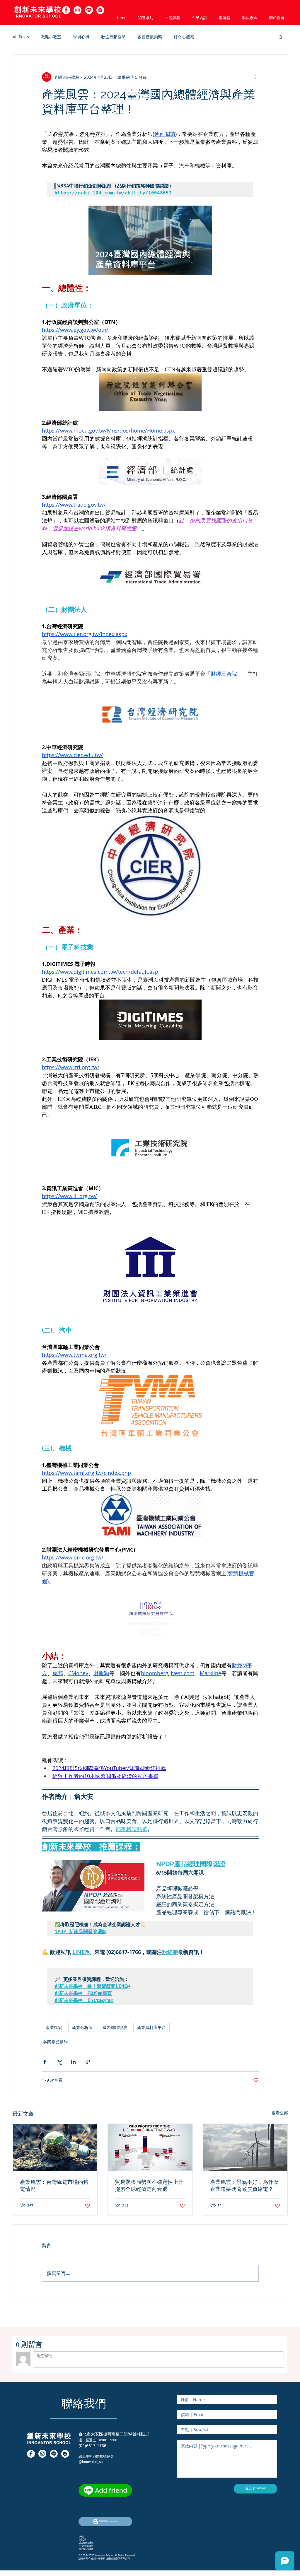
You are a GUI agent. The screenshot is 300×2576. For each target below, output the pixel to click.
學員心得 (81, 37)
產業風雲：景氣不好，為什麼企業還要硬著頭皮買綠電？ (244, 2185)
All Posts (21, 37)
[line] (89, 10)
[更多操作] (255, 77)
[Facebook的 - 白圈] (66, 10)
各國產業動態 (150, 37)
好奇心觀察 (184, 37)
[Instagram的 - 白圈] (77, 10)
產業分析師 (82, 2027)
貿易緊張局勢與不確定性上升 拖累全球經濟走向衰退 (149, 2185)
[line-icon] (54, 2454)
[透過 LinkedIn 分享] (73, 2062)
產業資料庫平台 (151, 2027)
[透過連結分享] (88, 2062)
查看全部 (280, 2113)
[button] (100, 10)
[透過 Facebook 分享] (45, 2062)
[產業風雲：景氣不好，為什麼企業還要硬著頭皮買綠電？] (245, 2148)
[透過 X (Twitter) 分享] (59, 2062)
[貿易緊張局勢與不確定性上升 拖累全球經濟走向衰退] (150, 2148)
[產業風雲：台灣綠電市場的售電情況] (55, 2148)
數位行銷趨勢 (113, 37)
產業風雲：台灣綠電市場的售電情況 (54, 2185)
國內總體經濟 (115, 2027)
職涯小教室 (51, 37)
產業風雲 (54, 2027)
